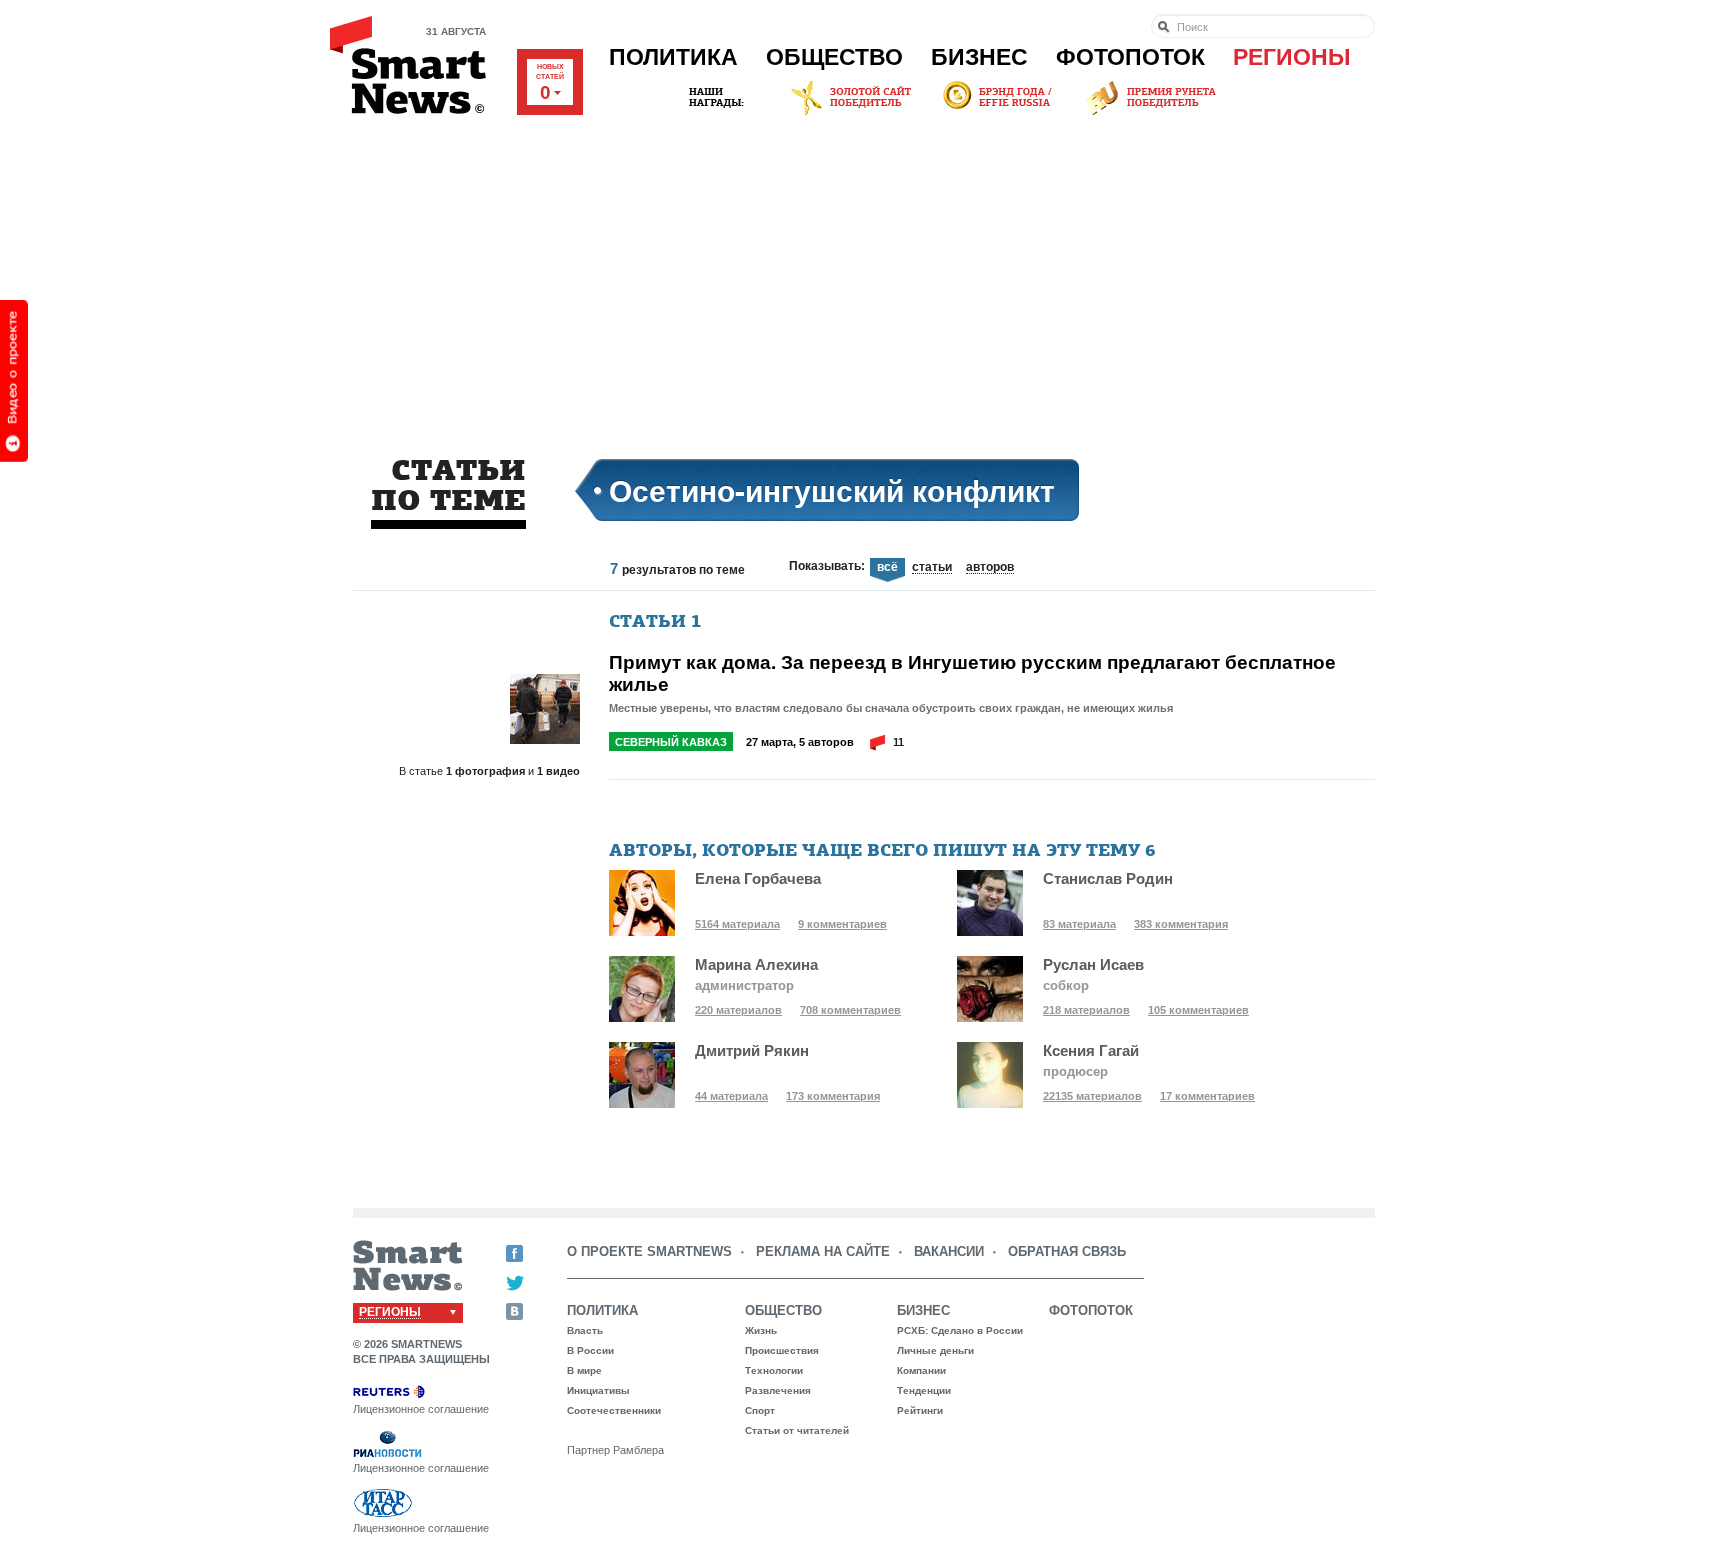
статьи (932, 568)
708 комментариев (850, 1010)
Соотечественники (614, 1410)
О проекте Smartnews (649, 1251)
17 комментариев (1207, 1096)
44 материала (731, 1096)
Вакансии (949, 1251)
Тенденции (924, 1390)
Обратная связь (1067, 1251)
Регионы (1292, 57)
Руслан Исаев (1093, 964)
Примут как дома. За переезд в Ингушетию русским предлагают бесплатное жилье (972, 673)
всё (887, 567)
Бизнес (979, 57)
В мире (584, 1370)
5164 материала (737, 924)
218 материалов (1086, 1010)
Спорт (760, 1410)
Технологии (774, 1370)
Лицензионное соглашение (421, 1409)
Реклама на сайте (823, 1251)
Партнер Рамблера (615, 1450)
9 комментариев (842, 924)
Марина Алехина (756, 964)
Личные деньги (935, 1350)
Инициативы (598, 1390)
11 (898, 742)
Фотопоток (1130, 57)
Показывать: (827, 566)
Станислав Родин (1108, 878)
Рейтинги (920, 1410)
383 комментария (1181, 924)
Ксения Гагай (1091, 1050)
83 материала (1079, 924)
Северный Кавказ (671, 742)
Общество (834, 57)
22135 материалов (1092, 1096)
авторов (990, 568)
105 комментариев (1198, 1010)
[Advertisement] (864, 269)
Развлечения (778, 1390)
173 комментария (833, 1096)
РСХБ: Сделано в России (960, 1330)
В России (590, 1350)
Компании (921, 1370)
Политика (673, 57)
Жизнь (761, 1330)
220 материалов (738, 1010)
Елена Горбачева (758, 878)
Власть (585, 1330)
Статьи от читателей (797, 1430)
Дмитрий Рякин (752, 1050)
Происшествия (782, 1350)
